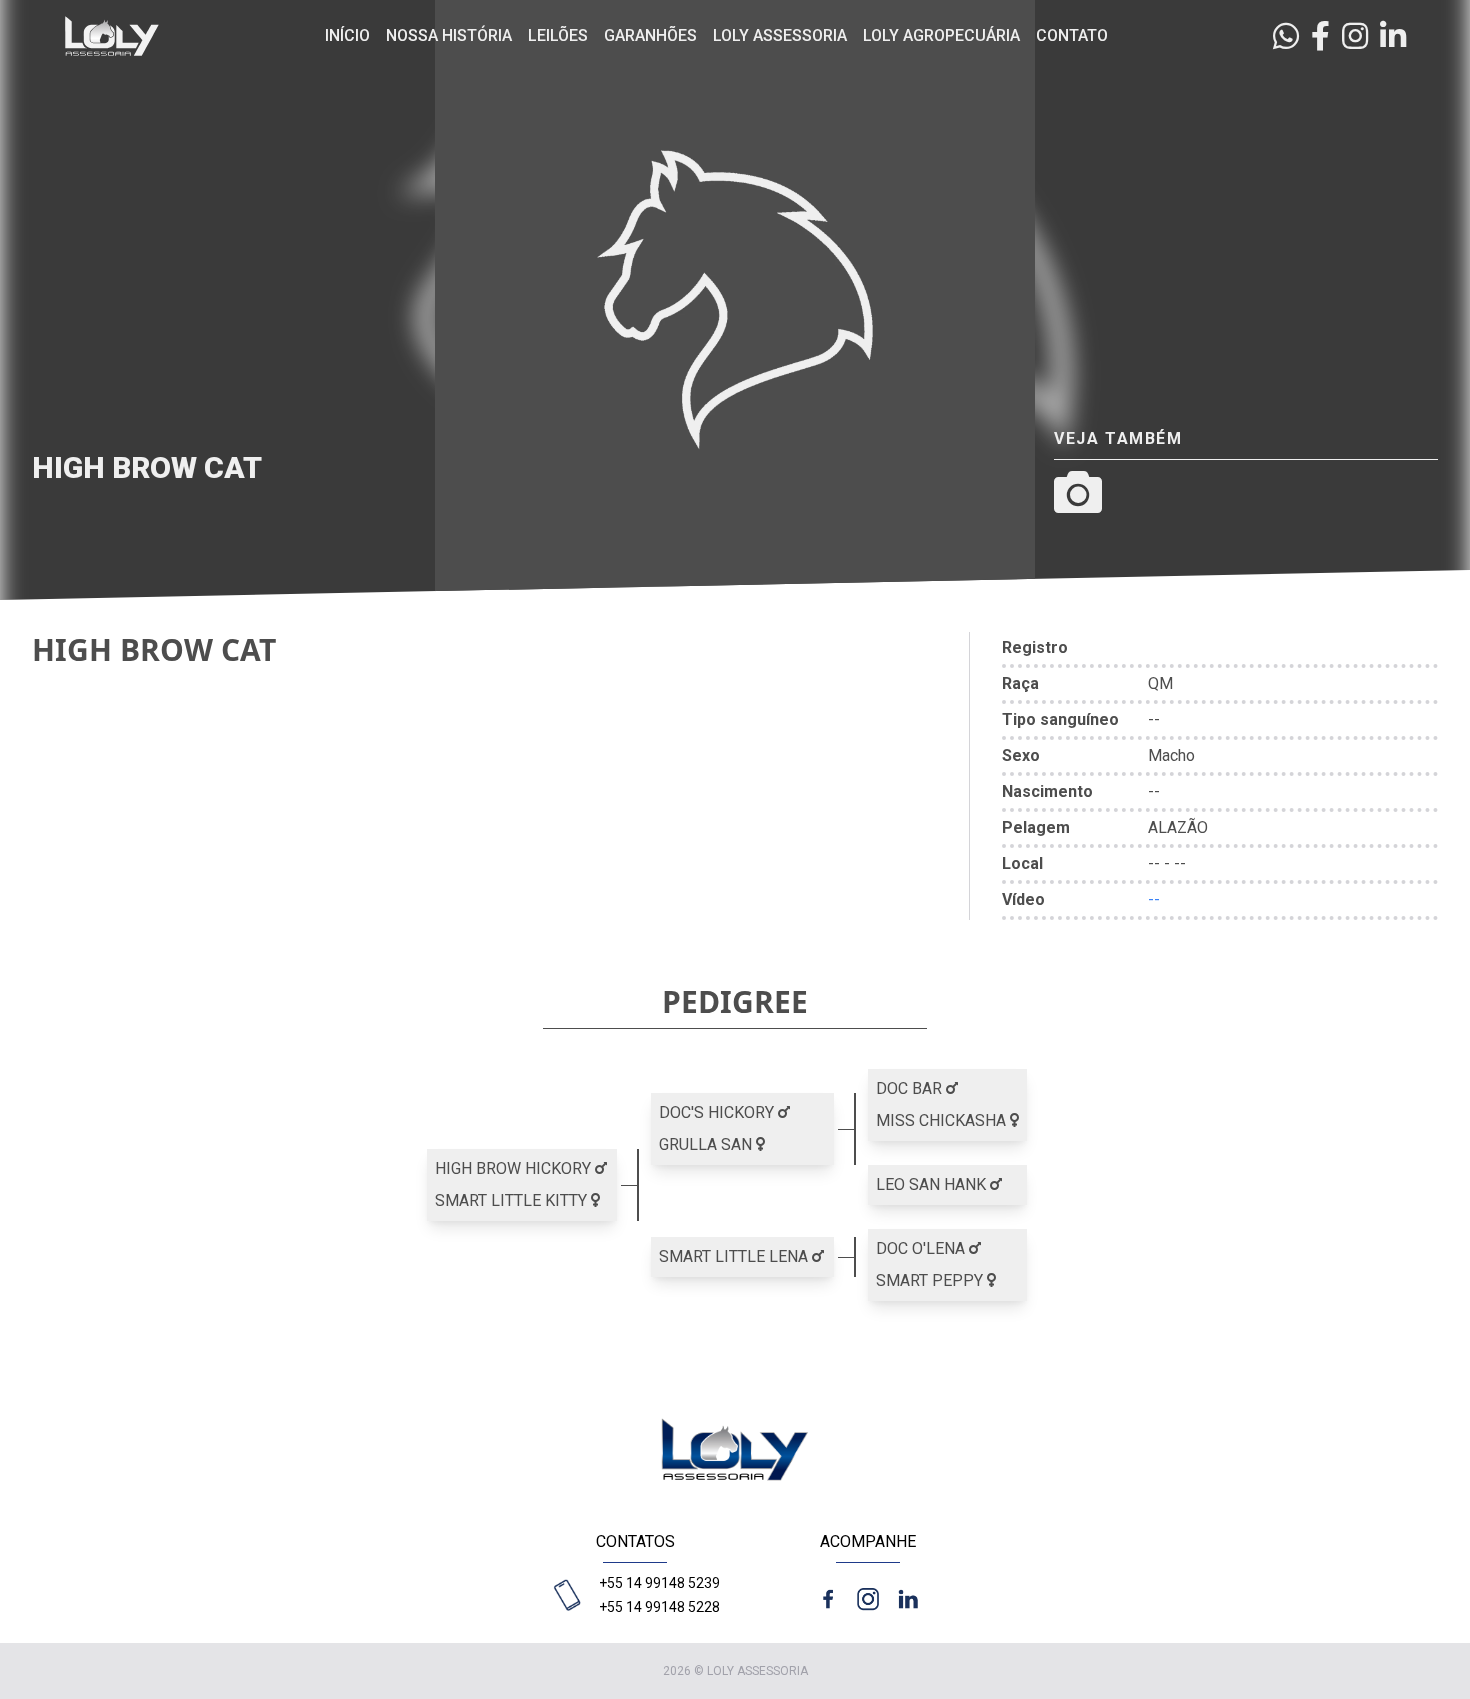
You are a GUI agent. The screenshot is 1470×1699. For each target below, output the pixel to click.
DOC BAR (911, 1088)
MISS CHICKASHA (943, 1120)
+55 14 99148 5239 (659, 1583)
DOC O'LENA (922, 1248)
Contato (1072, 35)
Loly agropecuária (941, 35)
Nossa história (449, 35)
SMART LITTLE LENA (735, 1256)
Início (347, 35)
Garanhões (650, 35)
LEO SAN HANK (933, 1184)
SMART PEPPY (931, 1280)
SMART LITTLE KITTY (513, 1200)
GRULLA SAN (707, 1144)
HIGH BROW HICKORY (515, 1168)
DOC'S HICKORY (718, 1112)
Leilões (558, 35)
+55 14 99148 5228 (659, 1607)
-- (1154, 899)
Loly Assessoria (780, 35)
